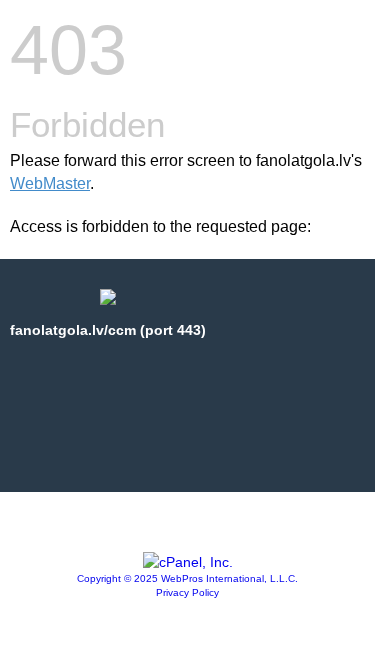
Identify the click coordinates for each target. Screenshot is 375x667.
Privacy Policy (187, 592)
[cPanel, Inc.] (188, 562)
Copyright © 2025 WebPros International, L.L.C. (187, 578)
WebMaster (50, 183)
